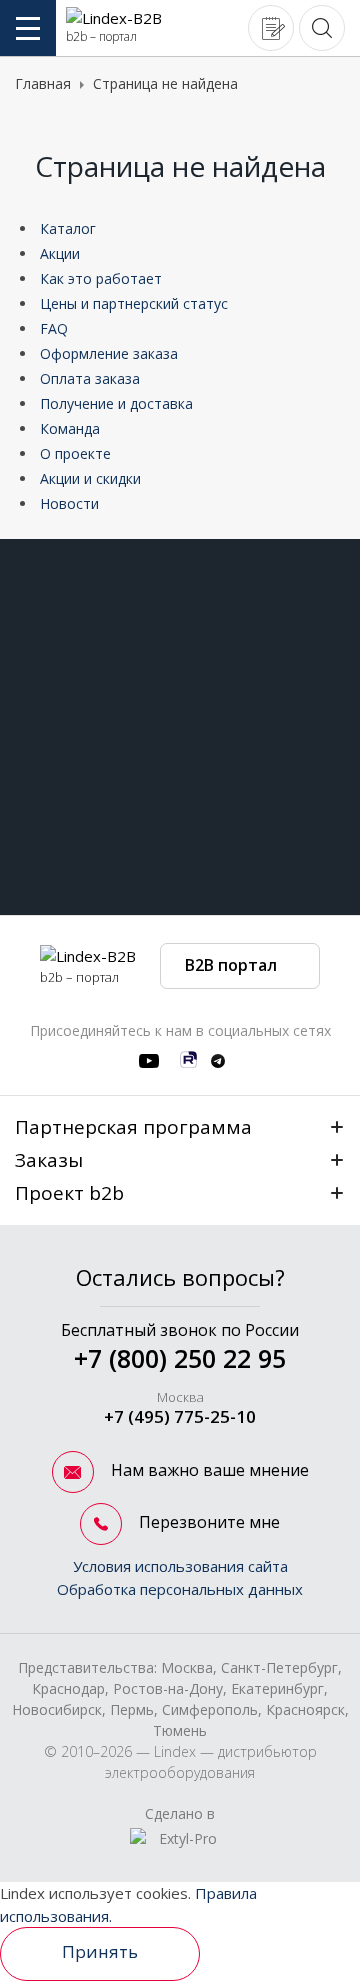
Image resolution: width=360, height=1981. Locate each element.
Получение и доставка (116, 403)
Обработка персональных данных (180, 1589)
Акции (60, 253)
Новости (69, 503)
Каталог (68, 228)
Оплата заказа (90, 378)
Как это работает (101, 278)
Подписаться (297, 825)
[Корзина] (271, 26)
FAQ (54, 328)
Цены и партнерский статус (134, 303)
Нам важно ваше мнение (208, 1470)
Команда (70, 428)
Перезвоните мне (207, 1522)
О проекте (75, 453)
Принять (100, 1951)
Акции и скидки (90, 478)
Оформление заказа (109, 353)
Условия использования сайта (180, 1566)
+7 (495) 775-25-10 (180, 1416)
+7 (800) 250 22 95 (180, 1358)
